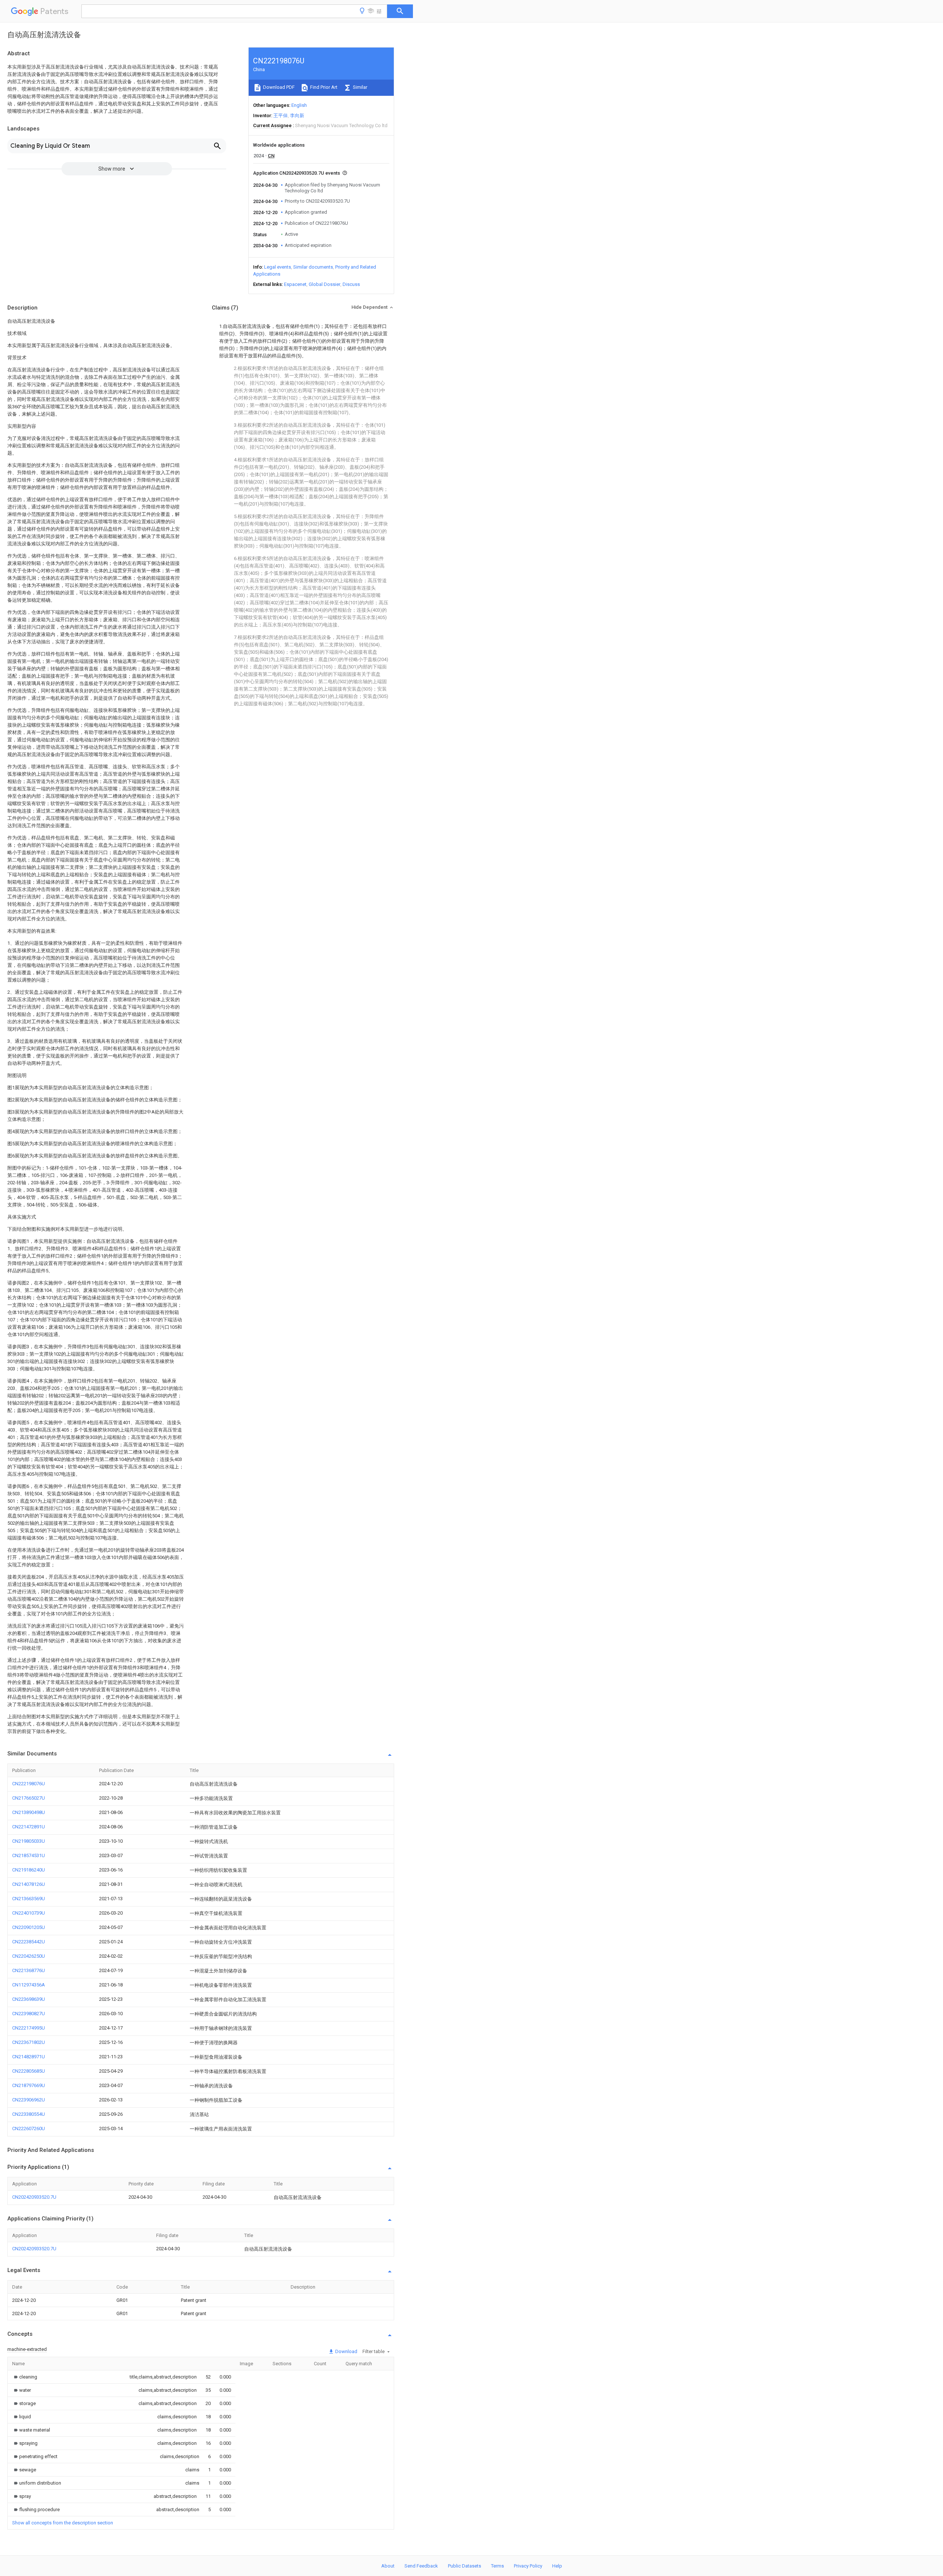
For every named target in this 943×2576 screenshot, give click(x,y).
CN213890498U (29, 1812)
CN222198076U (29, 1784)
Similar (360, 87)
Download (346, 2351)
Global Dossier (325, 284)
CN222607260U (29, 2128)
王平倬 (281, 116)
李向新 (297, 116)
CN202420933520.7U (34, 2197)
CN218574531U (29, 1855)
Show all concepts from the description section (63, 2523)
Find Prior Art (323, 87)
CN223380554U (29, 2114)
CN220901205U (29, 1927)
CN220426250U (29, 1956)
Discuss (351, 284)
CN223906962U (29, 2100)
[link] (25, 2377)
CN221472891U (29, 1827)
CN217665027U (29, 1798)
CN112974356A (29, 1985)
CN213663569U (29, 1899)
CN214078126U (29, 1884)
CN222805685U (29, 2071)
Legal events (278, 267)
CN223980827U (29, 2014)
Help (557, 2566)
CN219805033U (29, 1841)
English (299, 105)
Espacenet (295, 284)
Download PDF (278, 87)
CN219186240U (29, 1870)
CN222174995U (29, 2028)
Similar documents (313, 267)
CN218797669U (29, 2085)
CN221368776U (29, 1970)
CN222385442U (29, 1942)
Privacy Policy (528, 2566)
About (388, 2566)
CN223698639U (29, 1999)
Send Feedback (421, 2566)
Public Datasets (465, 2566)
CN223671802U (29, 2042)
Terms (497, 2566)
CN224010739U (29, 1913)
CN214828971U (29, 2057)
